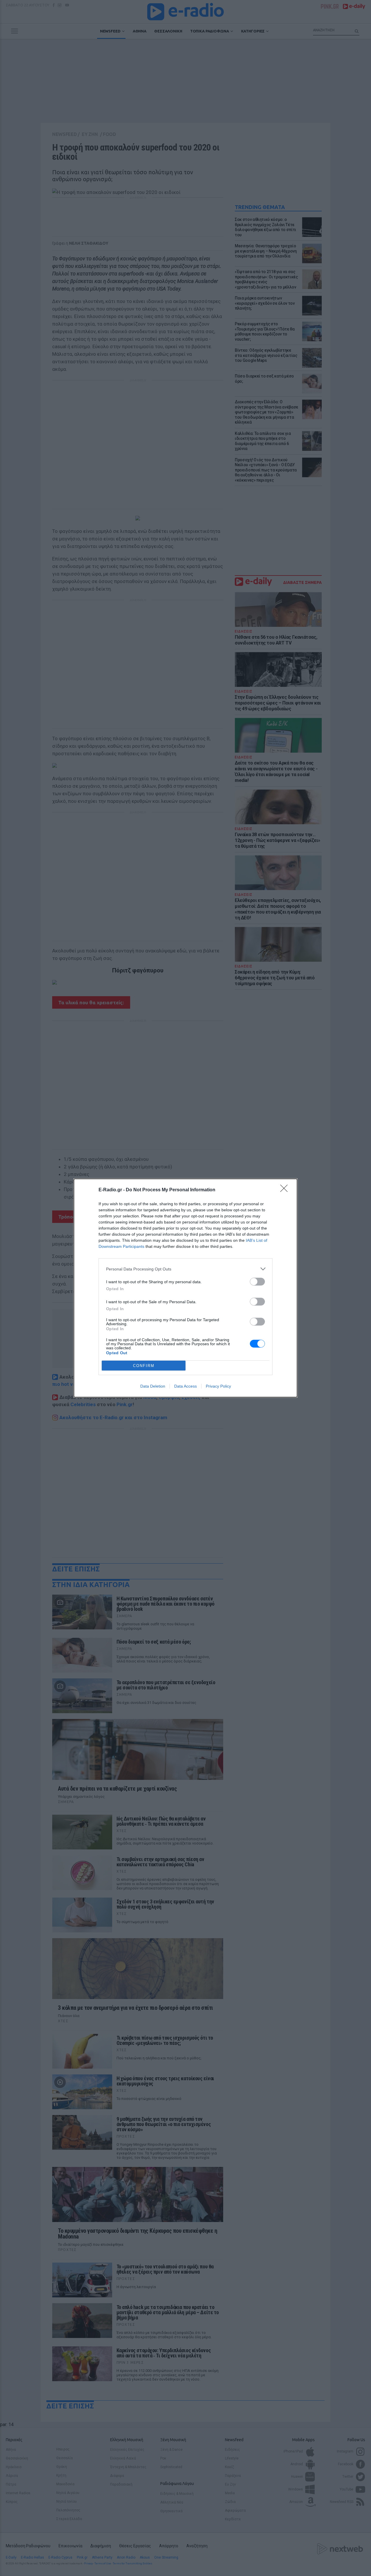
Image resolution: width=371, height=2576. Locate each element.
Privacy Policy (218, 1386)
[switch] (257, 1282)
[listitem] (185, 1269)
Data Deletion (153, 1386)
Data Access (185, 1386)
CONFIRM (144, 1366)
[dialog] (185, 1288)
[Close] (286, 1190)
